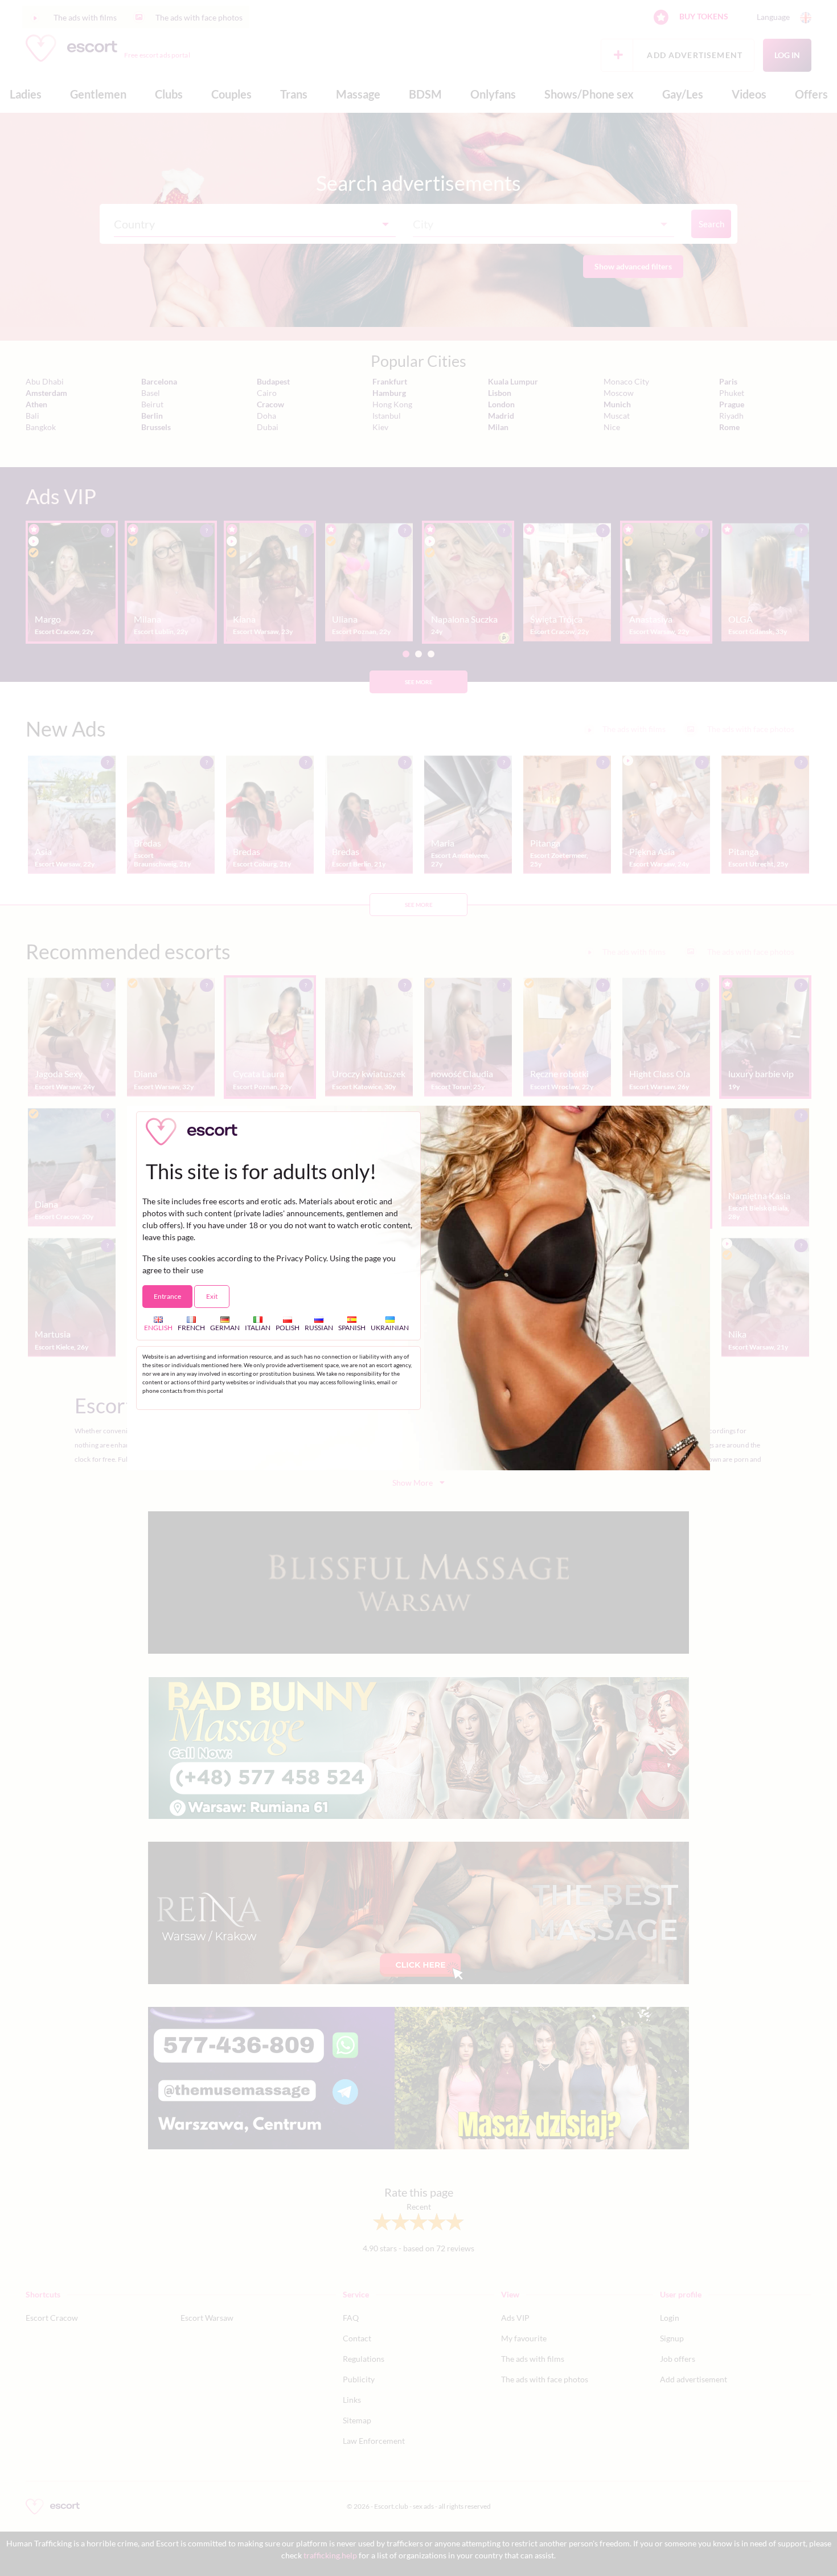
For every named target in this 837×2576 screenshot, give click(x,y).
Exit (212, 1296)
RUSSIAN (319, 1328)
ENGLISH (158, 1328)
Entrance (167, 1296)
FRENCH (191, 1328)
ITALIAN (258, 1328)
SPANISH (352, 1328)
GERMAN (225, 1328)
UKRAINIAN (390, 1328)
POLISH (288, 1328)
